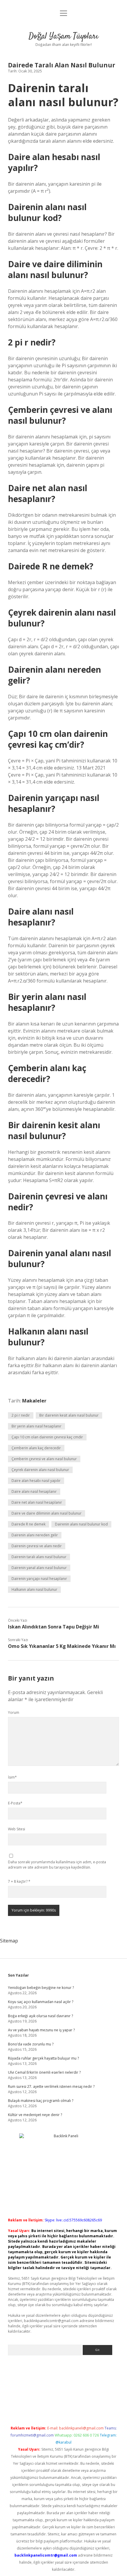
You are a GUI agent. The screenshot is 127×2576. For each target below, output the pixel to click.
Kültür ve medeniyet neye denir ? (35, 2115)
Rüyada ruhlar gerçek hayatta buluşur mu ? (43, 2058)
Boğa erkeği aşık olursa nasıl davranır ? (40, 2016)
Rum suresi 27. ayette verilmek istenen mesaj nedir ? (51, 2086)
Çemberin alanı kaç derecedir (36, 1448)
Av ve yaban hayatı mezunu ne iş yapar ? (41, 2030)
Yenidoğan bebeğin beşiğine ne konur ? (41, 1988)
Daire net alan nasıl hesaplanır (37, 1502)
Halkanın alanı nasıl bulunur (34, 1589)
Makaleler (34, 1401)
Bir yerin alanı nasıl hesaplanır (36, 1426)
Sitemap (9, 1941)
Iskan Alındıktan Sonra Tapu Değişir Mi (54, 1627)
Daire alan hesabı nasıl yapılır (36, 1481)
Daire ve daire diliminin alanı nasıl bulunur (47, 1513)
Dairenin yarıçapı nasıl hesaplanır (39, 1579)
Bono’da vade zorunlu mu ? (31, 2044)
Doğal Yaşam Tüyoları (63, 36)
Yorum (14, 1712)
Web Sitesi (17, 1829)
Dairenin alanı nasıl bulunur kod (81, 1524)
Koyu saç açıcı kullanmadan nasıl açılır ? (41, 2002)
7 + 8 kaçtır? (19, 1881)
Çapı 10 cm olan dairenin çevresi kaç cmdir (47, 1437)
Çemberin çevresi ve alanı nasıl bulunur (44, 1459)
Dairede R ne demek (29, 1524)
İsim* (12, 1777)
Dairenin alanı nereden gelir (35, 1535)
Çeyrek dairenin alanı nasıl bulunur (40, 1470)
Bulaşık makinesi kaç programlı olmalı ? (41, 2101)
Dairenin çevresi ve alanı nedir (37, 1546)
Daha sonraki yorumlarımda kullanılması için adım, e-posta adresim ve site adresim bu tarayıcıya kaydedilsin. (57, 1865)
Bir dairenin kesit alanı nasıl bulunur (69, 1415)
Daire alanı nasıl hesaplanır (34, 1491)
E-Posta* (15, 1803)
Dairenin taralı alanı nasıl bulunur (39, 1557)
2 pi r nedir (21, 1415)
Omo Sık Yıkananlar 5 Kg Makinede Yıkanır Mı (62, 1646)
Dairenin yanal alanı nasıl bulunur (39, 1568)
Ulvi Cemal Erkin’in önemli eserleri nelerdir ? (44, 2072)
